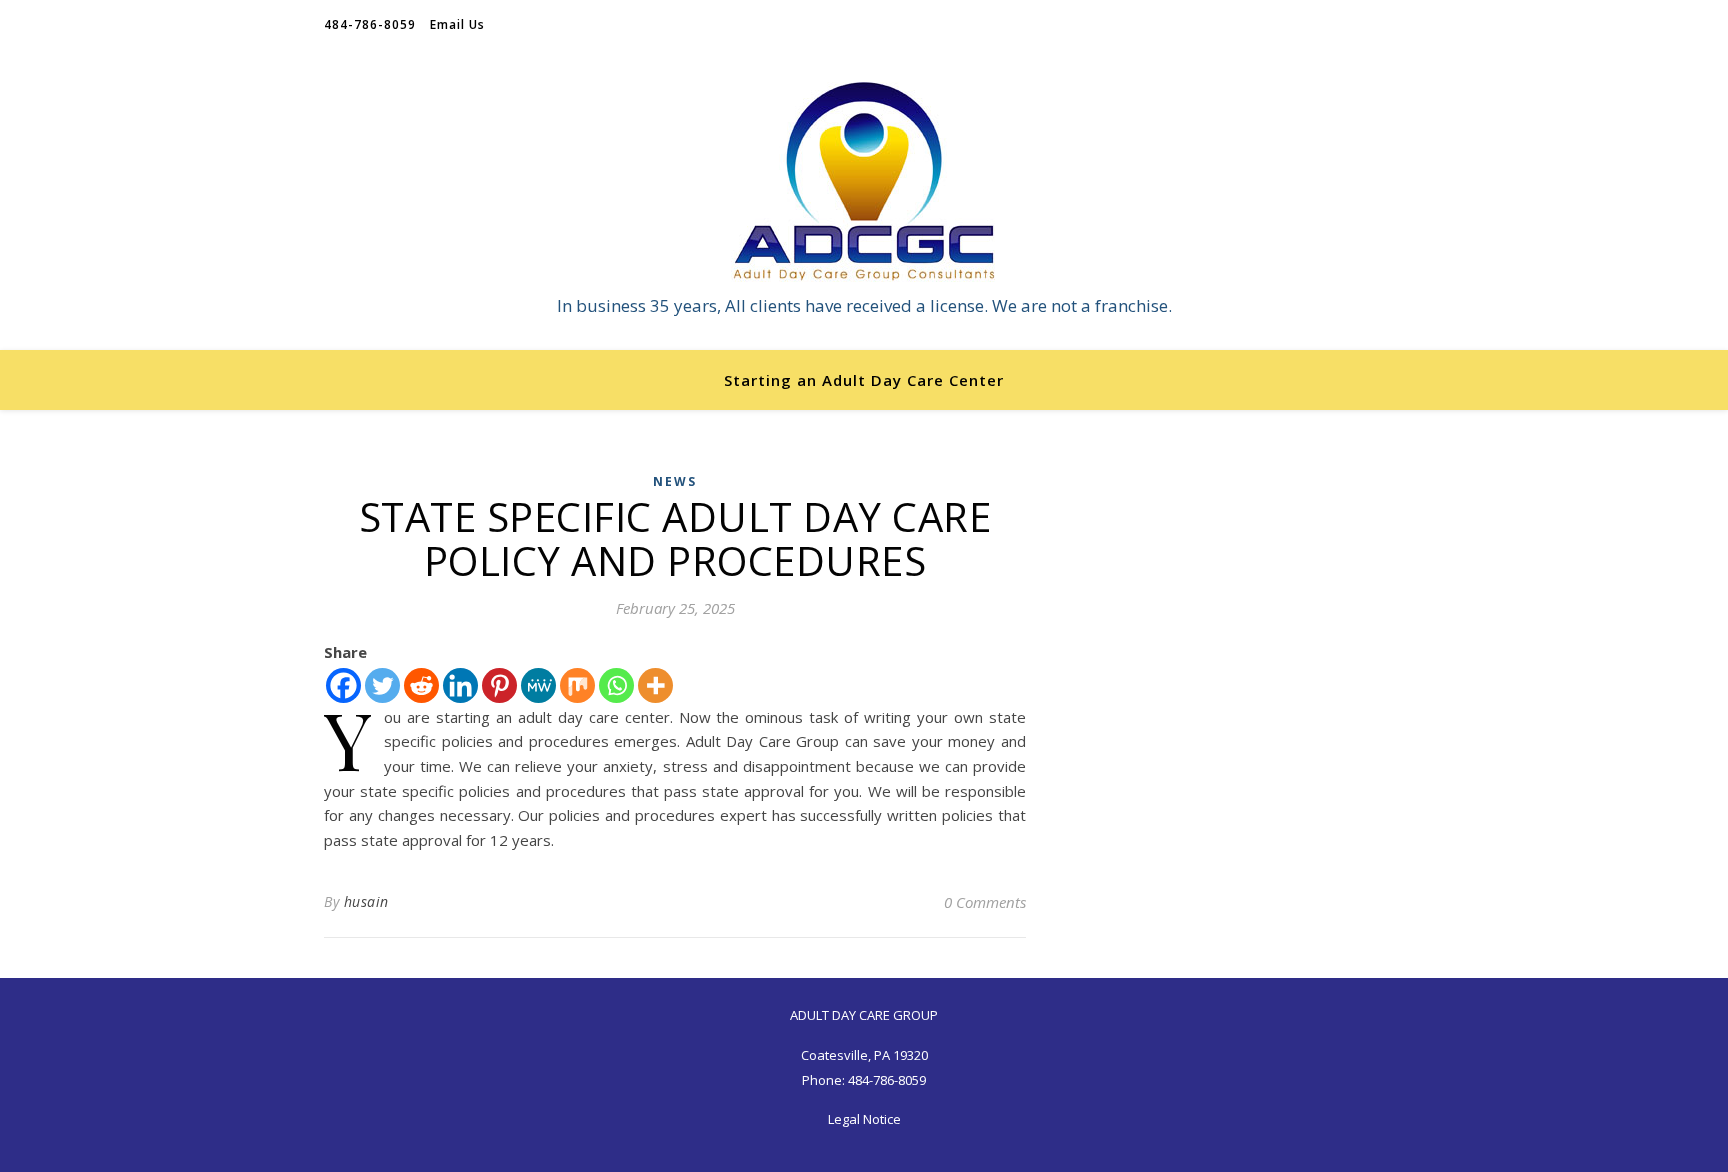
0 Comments (985, 902)
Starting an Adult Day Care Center (864, 380)
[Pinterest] (499, 685)
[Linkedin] (460, 685)
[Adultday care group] (864, 182)
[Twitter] (382, 685)
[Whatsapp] (616, 685)
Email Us (457, 24)
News (675, 481)
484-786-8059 (370, 24)
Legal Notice (864, 1119)
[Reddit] (421, 685)
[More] (655, 685)
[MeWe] (538, 685)
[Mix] (577, 685)
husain (366, 901)
